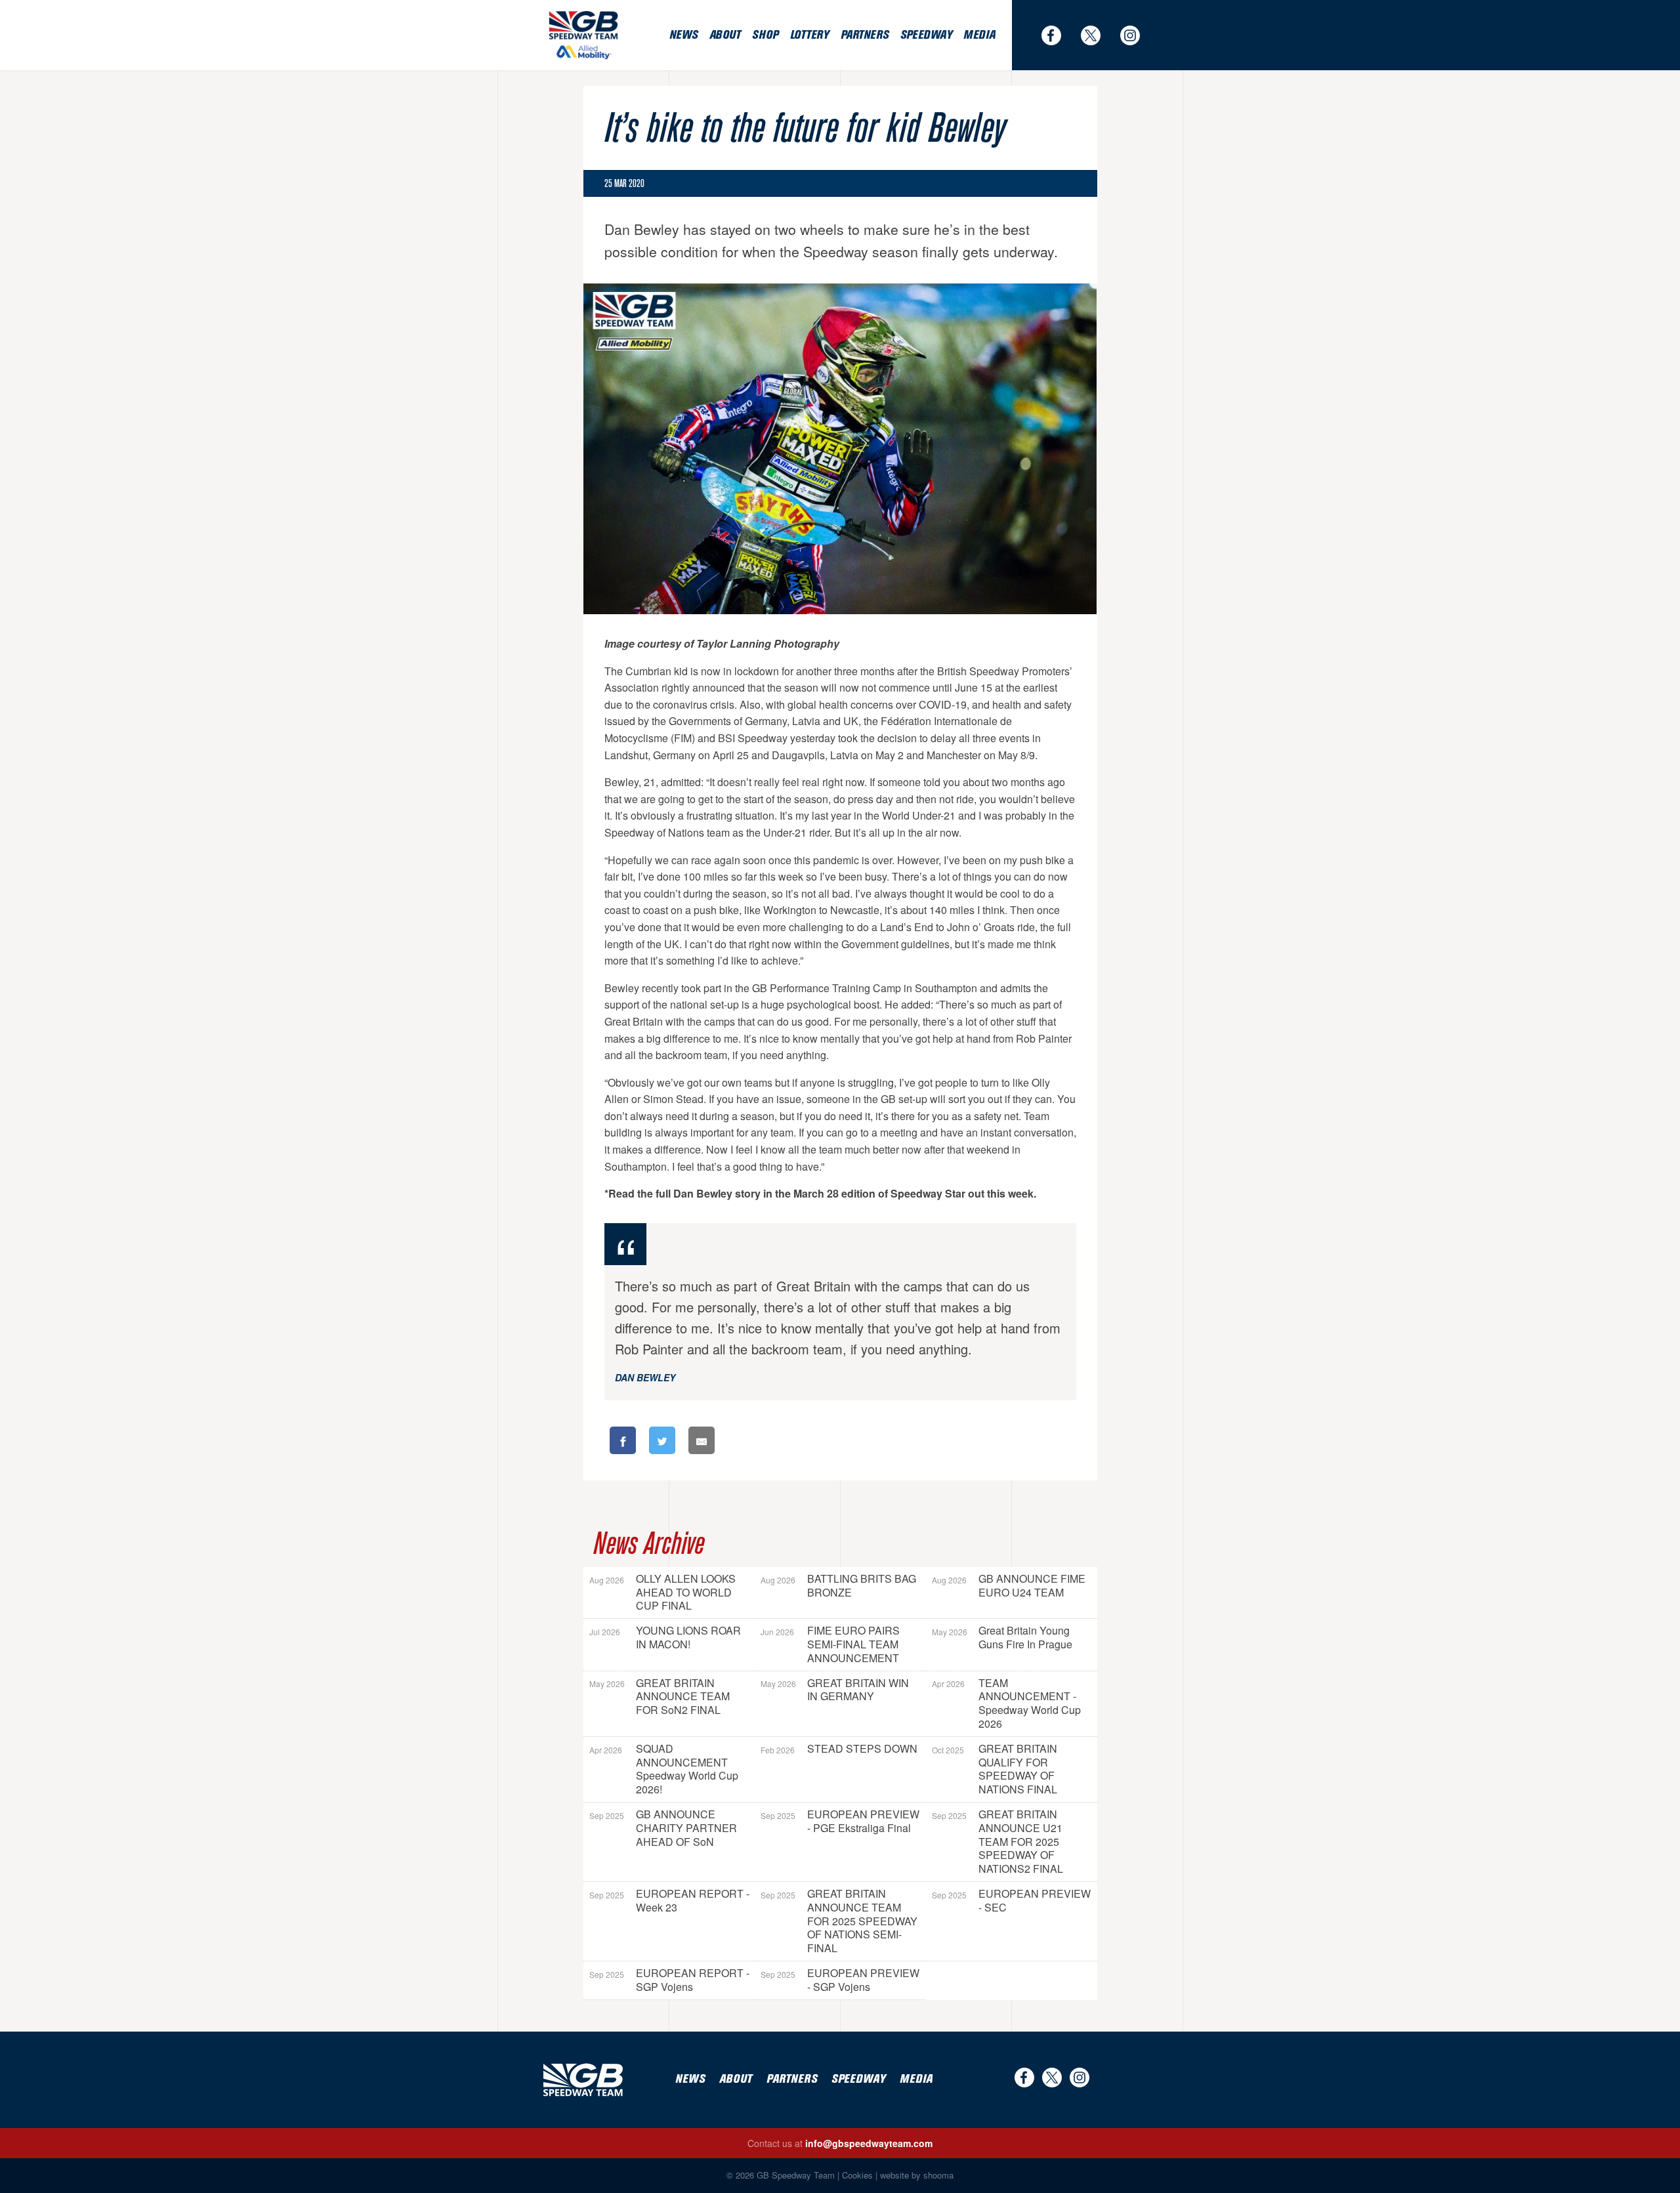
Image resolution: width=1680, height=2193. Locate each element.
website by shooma (917, 2175)
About (725, 35)
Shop (765, 35)
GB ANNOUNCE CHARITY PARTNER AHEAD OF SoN (663, 1828)
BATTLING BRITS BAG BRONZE (838, 1585)
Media (979, 35)
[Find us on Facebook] (1058, 35)
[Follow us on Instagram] (1137, 35)
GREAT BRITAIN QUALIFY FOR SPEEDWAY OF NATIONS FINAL (995, 1769)
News (683, 35)
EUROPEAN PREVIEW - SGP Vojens (840, 1980)
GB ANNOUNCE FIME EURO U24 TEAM (1009, 1585)
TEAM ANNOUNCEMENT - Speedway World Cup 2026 (1006, 1703)
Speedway (926, 35)
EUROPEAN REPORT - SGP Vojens (669, 1980)
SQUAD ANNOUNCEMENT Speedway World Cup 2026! (664, 1769)
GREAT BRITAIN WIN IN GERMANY (835, 1690)
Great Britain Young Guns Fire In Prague (1002, 1637)
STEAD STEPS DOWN (839, 1748)
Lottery (809, 35)
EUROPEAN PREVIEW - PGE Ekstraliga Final (840, 1821)
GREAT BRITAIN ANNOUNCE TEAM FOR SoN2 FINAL (660, 1697)
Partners (865, 35)
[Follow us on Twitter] (1097, 35)
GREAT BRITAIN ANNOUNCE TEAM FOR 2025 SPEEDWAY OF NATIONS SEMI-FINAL (839, 1921)
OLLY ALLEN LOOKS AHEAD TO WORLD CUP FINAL (662, 1592)
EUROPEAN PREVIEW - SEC (1011, 1900)
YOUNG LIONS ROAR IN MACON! (665, 1637)
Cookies (857, 2175)
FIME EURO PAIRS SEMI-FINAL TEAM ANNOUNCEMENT (830, 1644)
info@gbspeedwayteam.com (869, 2143)
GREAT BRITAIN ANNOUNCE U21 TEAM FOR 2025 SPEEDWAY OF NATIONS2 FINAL (997, 1841)
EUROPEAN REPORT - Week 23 (669, 1900)
